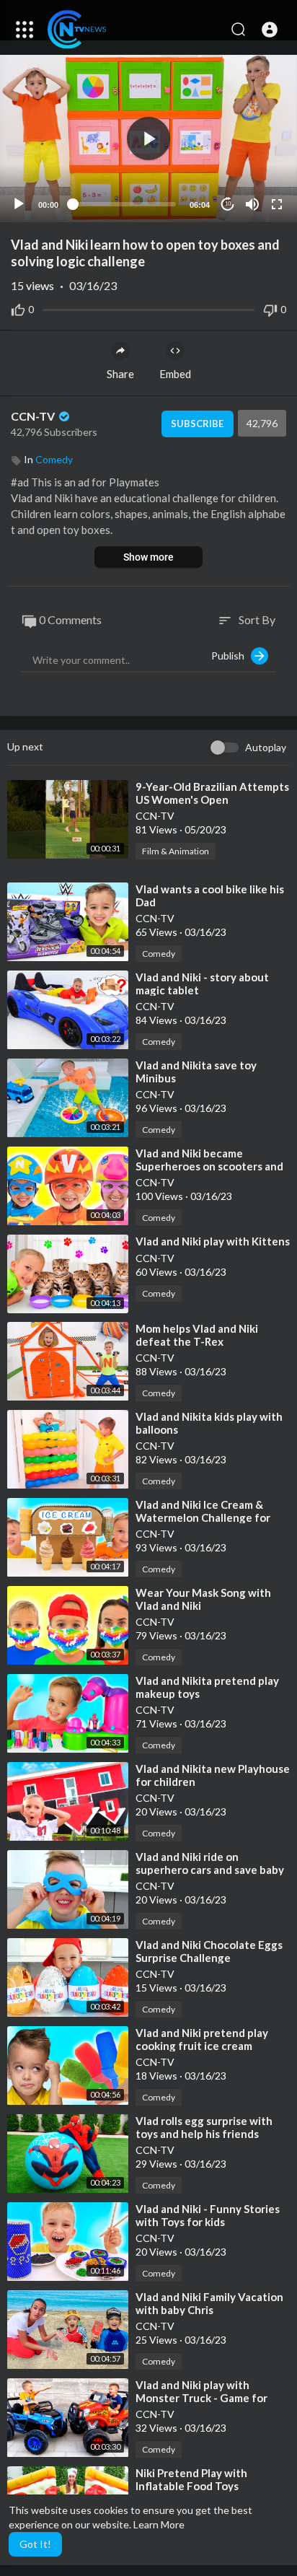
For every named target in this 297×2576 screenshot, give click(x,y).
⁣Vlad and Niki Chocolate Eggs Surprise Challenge (209, 1951)
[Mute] (252, 204)
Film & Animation (176, 851)
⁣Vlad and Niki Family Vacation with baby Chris (209, 2303)
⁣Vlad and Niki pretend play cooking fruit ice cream (202, 2039)
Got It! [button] (35, 2544)
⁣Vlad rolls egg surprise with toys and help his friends (204, 2127)
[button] (270, 30)
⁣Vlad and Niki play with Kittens (213, 1241)
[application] (148, 139)
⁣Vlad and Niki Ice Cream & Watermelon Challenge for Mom (203, 1517)
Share (120, 374)
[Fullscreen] (277, 204)
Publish (231, 656)
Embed (175, 374)
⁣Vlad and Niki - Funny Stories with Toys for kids (208, 2215)
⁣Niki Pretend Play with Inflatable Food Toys (191, 2479)
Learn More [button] (159, 2524)
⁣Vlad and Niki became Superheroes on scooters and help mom (209, 1166)
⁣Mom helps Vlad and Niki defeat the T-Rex (197, 1335)
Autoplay (266, 747)
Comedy (54, 459)
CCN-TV (34, 416)
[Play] (19, 204)
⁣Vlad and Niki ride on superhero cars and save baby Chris (210, 1870)
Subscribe (197, 424)
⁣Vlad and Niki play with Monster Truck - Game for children (201, 2398)
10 (228, 204)
